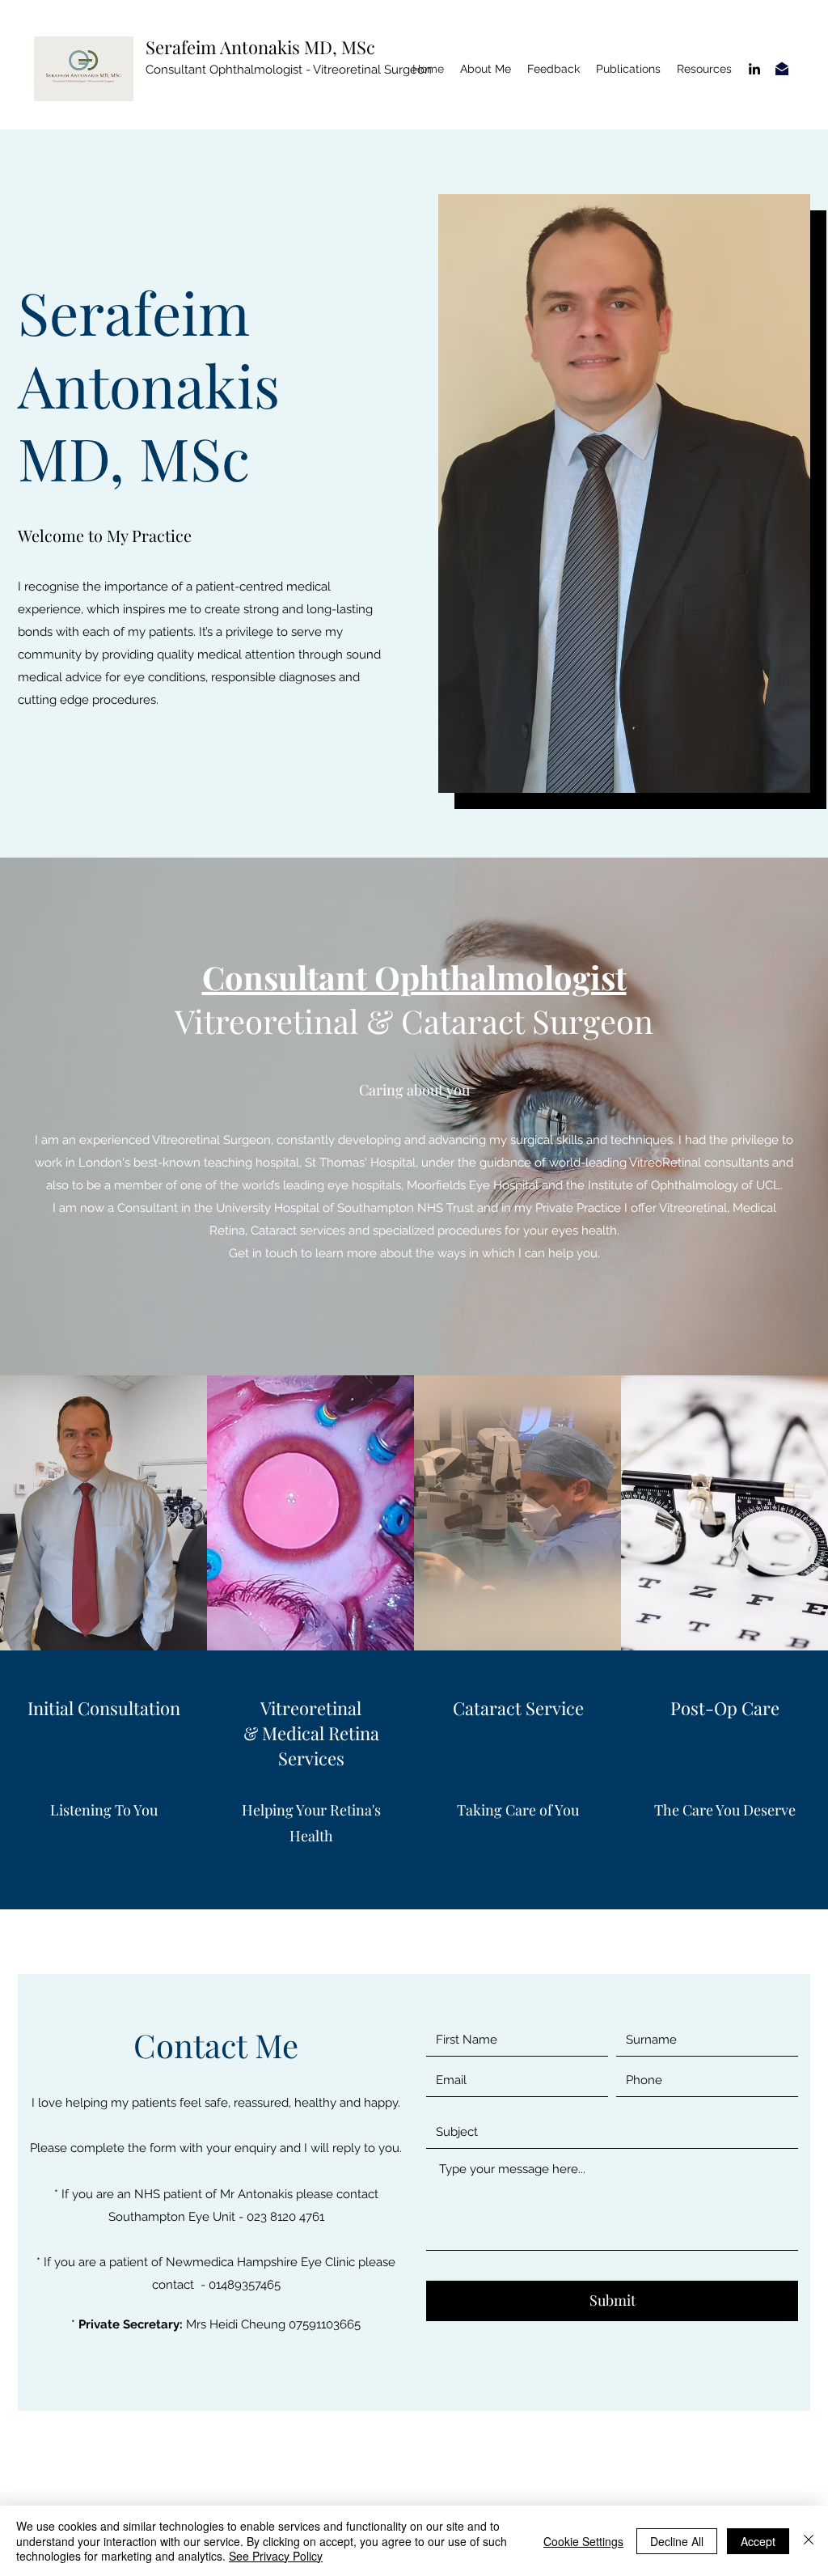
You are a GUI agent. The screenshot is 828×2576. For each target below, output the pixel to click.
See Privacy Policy (276, 2556)
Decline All (677, 2541)
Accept (758, 2541)
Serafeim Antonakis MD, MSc (260, 47)
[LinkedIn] (754, 69)
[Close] (809, 2541)
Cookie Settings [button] (583, 2541)
